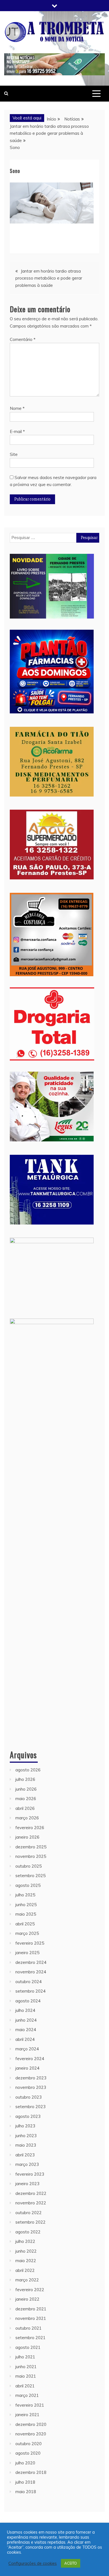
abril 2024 (25, 2039)
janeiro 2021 (27, 2415)
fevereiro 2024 (30, 2059)
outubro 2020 (29, 2444)
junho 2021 (26, 2367)
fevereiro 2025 (30, 1943)
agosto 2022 (28, 2232)
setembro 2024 (30, 1991)
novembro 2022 (31, 2203)
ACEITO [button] (71, 2563)
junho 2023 (26, 2136)
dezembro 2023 (31, 2078)
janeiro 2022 (27, 2299)
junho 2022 (26, 2251)
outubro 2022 (29, 2213)
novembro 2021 (31, 2318)
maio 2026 (26, 1799)
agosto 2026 (28, 1770)
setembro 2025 (30, 1876)
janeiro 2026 (27, 1837)
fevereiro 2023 (30, 2174)
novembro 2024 (31, 1972)
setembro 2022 (30, 2222)
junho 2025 (26, 1905)
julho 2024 (25, 2010)
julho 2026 (25, 1779)
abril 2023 (25, 2155)
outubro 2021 (29, 2328)
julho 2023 (25, 2126)
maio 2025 (26, 1914)
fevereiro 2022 (30, 2290)
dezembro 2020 (31, 2424)
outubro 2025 (29, 1866)
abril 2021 (25, 2386)
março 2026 (27, 1818)
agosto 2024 (28, 2001)
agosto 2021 (28, 2347)
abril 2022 (25, 2270)
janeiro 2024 (27, 2068)
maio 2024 (26, 2030)
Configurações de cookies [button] (33, 2563)
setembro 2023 (30, 2107)
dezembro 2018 (31, 2472)
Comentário (23, 339)
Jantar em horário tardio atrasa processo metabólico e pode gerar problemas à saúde (49, 278)
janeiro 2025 (27, 1953)
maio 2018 (26, 2492)
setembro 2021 (30, 2338)
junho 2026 (26, 1789)
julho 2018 (25, 2482)
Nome (17, 408)
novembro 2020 (31, 2434)
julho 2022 (25, 2241)
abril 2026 (25, 1808)
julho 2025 (25, 1895)
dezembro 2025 (31, 1847)
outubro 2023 (29, 2097)
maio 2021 (26, 2376)
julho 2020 (25, 2463)
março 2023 (27, 2164)
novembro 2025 (31, 1856)
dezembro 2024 (31, 1962)
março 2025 (27, 1933)
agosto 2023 (28, 2116)
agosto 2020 (28, 2453)
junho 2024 (26, 2020)
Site (14, 454)
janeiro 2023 (27, 2184)
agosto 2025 (28, 1885)
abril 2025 (25, 1924)
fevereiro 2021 (30, 2405)
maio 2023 (26, 2145)
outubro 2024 (29, 1982)
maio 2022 (26, 2261)
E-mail (17, 431)
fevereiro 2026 (30, 1828)
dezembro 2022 (31, 2193)
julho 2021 (25, 2357)
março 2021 (27, 2395)
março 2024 (27, 2049)
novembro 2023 (31, 2087)
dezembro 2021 (31, 2309)
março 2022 (27, 2280)
